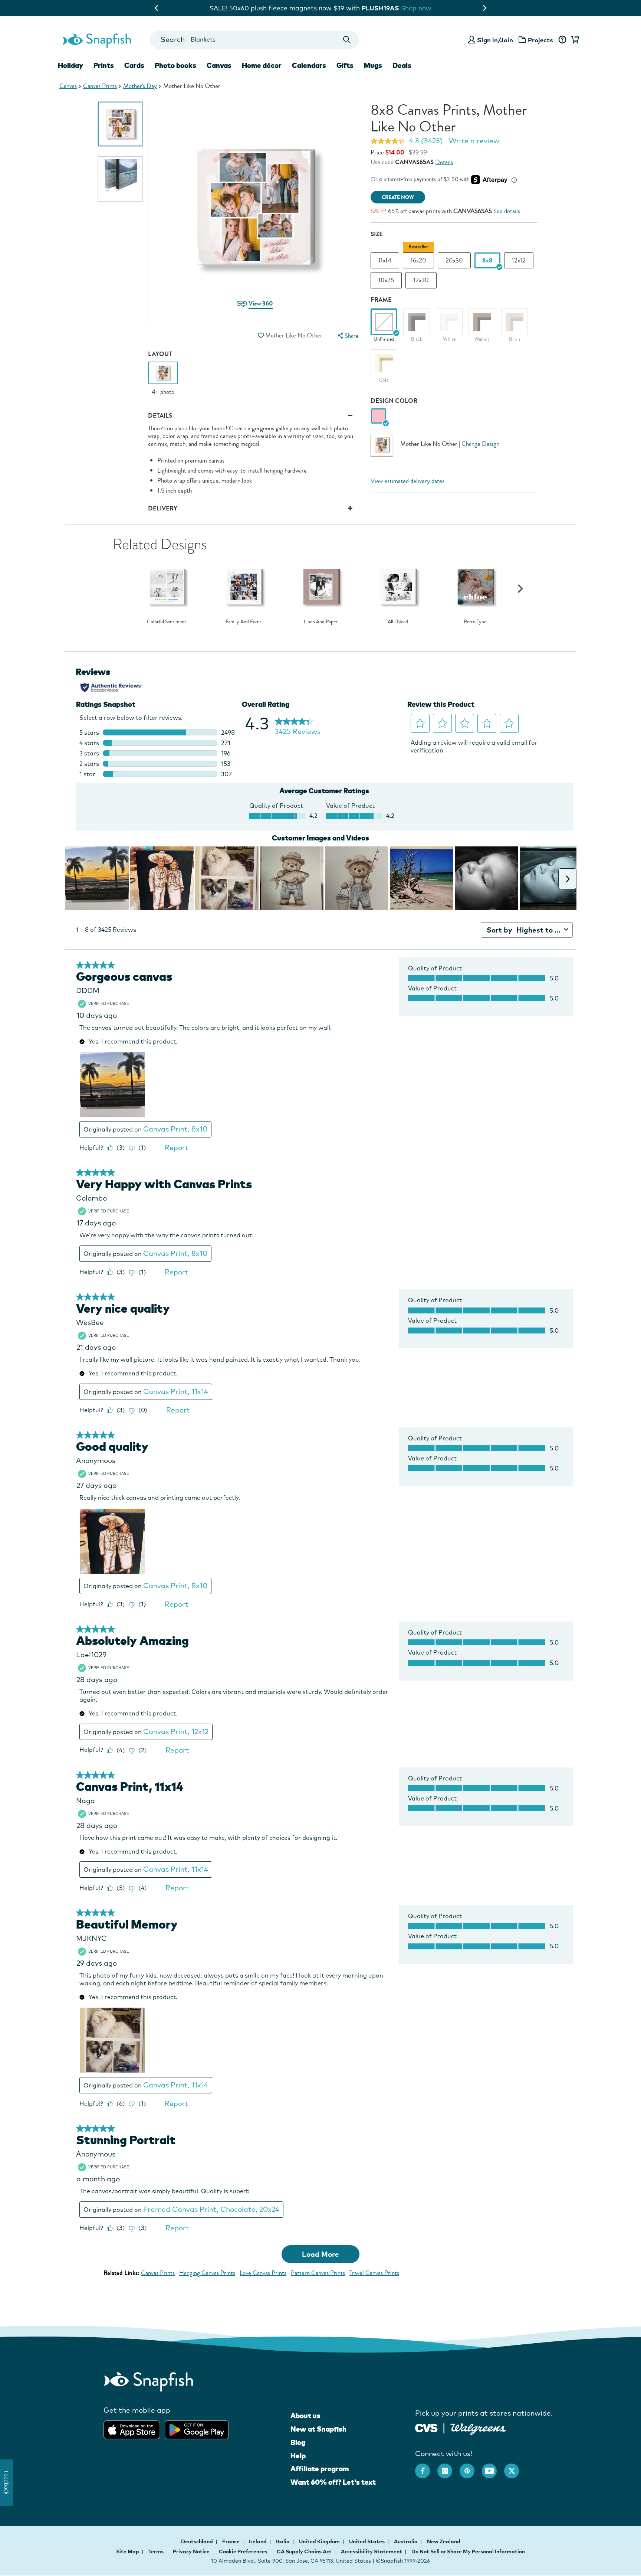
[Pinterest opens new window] (471, 2467)
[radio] (379, 416)
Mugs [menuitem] (373, 65)
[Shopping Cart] (574, 40)
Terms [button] (156, 2551)
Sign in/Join (495, 40)
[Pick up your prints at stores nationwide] (426, 2427)
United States (367, 2541)
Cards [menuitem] (134, 65)
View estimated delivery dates (407, 481)
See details (507, 211)
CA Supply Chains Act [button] (304, 2551)
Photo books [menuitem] (175, 65)
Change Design (480, 444)
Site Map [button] (128, 2551)
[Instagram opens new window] (448, 2467)
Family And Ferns (244, 622)
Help (298, 2456)
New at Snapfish (318, 2429)
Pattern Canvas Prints (318, 2273)
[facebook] (426, 2467)
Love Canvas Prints (263, 2273)
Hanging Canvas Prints (207, 2273)
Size (377, 234)
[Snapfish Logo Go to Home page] (96, 40)
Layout (160, 354)
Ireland (258, 2541)
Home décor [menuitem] (262, 65)
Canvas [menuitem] (219, 65)
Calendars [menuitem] (309, 65)
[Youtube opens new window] (493, 2467)
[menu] (347, 336)
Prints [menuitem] (104, 65)
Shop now (381, 8)
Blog (298, 2442)
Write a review (474, 141)
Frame (381, 300)
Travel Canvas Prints (374, 2273)
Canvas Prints (100, 86)
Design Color (394, 401)
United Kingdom (320, 2541)
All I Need (398, 622)
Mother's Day (140, 86)
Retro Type (475, 622)
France (231, 2541)
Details (444, 162)
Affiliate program (320, 2469)
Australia (406, 2541)
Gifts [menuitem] (345, 65)
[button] (261, 335)
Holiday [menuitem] (70, 65)
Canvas (68, 86)
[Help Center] (562, 40)
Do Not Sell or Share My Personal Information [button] (468, 2551)
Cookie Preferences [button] (243, 2551)
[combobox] (254, 40)
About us (305, 2416)
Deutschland (198, 2541)
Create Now (398, 197)
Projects (540, 40)
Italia (283, 2541)
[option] (120, 124)
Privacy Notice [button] (191, 2551)
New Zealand (444, 2541)
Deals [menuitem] (402, 65)
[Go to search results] (347, 40)
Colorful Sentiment (167, 622)
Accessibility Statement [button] (372, 2551)
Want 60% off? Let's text (333, 2482)
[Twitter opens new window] (515, 2467)
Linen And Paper (321, 622)
